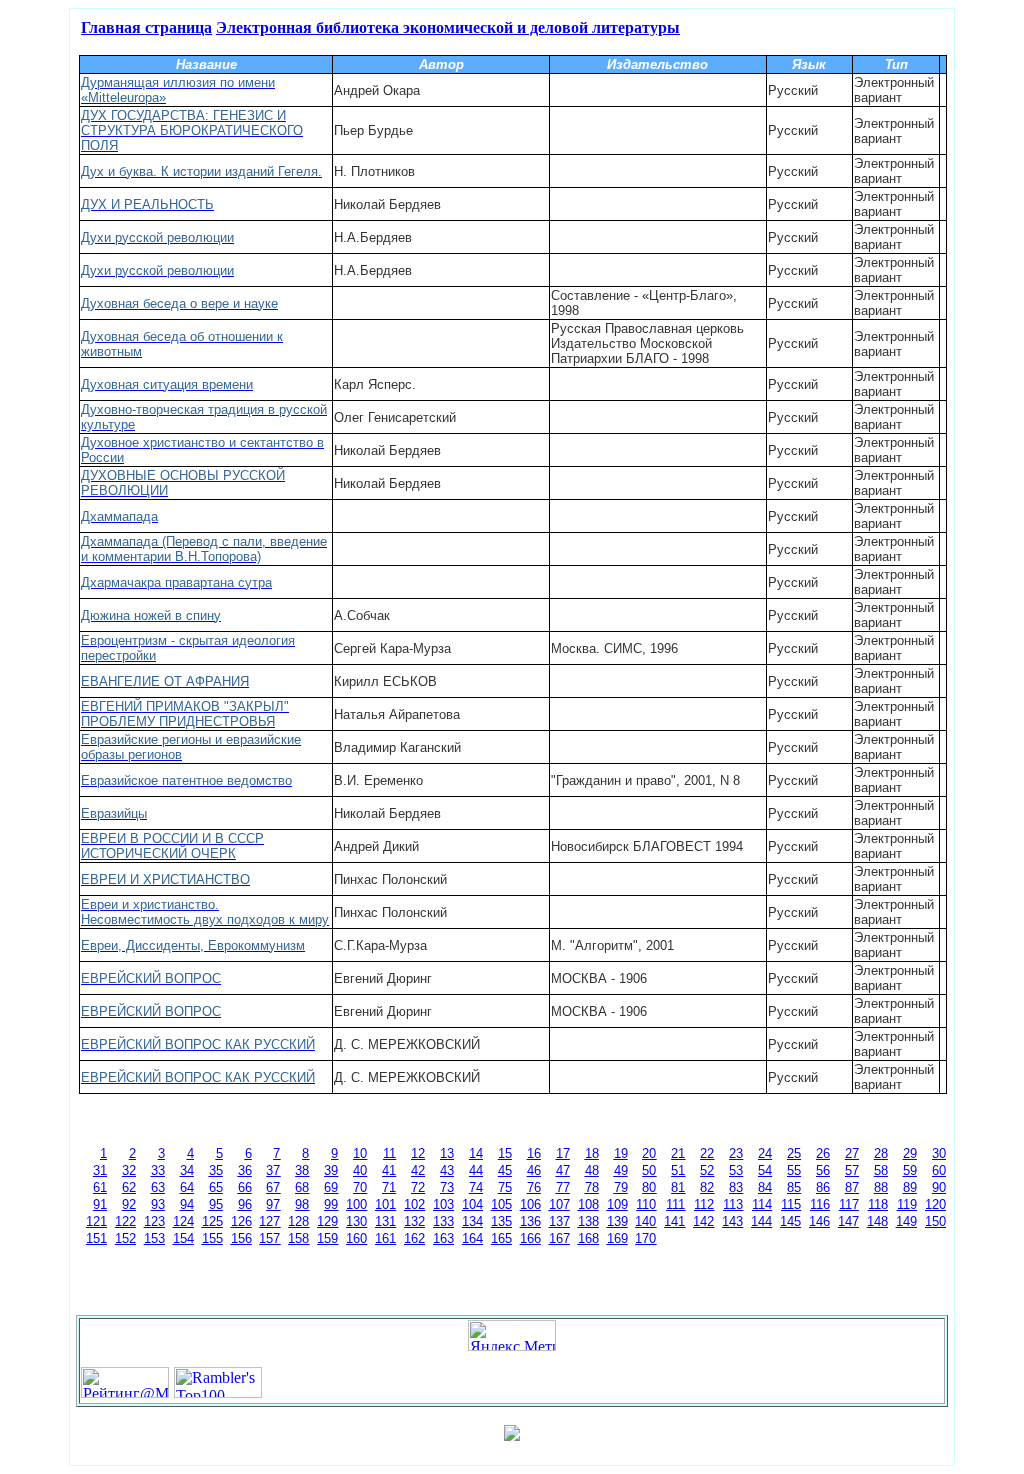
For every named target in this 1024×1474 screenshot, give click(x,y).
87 (852, 1187)
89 (910, 1187)
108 (588, 1204)
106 (530, 1204)
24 (765, 1153)
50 (649, 1170)
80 (649, 1187)
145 (790, 1221)
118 (878, 1204)
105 (501, 1204)
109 (617, 1204)
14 (476, 1153)
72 (418, 1187)
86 (823, 1187)
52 (707, 1170)
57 (852, 1170)
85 (794, 1187)
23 (736, 1153)
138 (588, 1221)
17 (563, 1153)
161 (385, 1238)
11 (389, 1153)
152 (125, 1238)
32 (129, 1170)
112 (704, 1204)
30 (939, 1153)
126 (241, 1221)
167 (559, 1238)
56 (823, 1170)
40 (360, 1170)
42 (418, 1170)
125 (212, 1221)
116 (820, 1204)
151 (96, 1238)
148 (877, 1221)
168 (588, 1238)
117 (849, 1204)
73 (447, 1187)
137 (559, 1221)
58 (881, 1170)
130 (356, 1221)
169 (617, 1238)
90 (939, 1187)
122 (125, 1221)
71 (389, 1187)
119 (907, 1204)
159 (327, 1238)
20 (649, 1153)
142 (703, 1221)
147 (848, 1221)
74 (476, 1187)
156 (241, 1238)
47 (563, 1170)
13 (447, 1153)
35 (216, 1170)
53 (736, 1170)
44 (476, 1170)
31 (100, 1170)
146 (819, 1221)
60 (939, 1170)
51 (678, 1170)
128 (298, 1221)
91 (100, 1204)
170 (645, 1238)
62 (129, 1187)
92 (129, 1204)
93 (158, 1204)
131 (385, 1221)
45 (505, 1170)
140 (645, 1221)
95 (216, 1204)
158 (298, 1238)
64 (187, 1187)
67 (273, 1187)
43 (447, 1170)
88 (881, 1187)
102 (414, 1204)
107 (559, 1204)
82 (707, 1187)
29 (910, 1153)
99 (331, 1204)
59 (910, 1170)
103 (443, 1204)
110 (646, 1204)
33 (158, 1170)
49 (621, 1170)
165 (501, 1238)
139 (617, 1221)
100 (356, 1204)
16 (534, 1153)
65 (216, 1187)
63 (158, 1187)
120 (935, 1204)
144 (761, 1221)
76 (534, 1187)
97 (273, 1204)
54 (765, 1170)
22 (707, 1153)
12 (418, 1153)
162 (414, 1238)
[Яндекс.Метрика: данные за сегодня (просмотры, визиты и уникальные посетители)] (512, 1335)
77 (563, 1187)
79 (621, 1187)
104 (472, 1204)
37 (273, 1170)
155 (212, 1238)
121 (96, 1221)
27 (852, 1153)
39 (331, 1170)
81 (678, 1187)
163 (443, 1238)
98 (302, 1204)
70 (360, 1187)
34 (187, 1170)
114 (762, 1204)
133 (443, 1221)
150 (935, 1221)
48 (592, 1170)
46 (534, 1170)
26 (823, 1153)
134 (472, 1221)
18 (592, 1153)
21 (678, 1153)
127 (269, 1221)
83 (736, 1187)
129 (327, 1221)
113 (733, 1204)
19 (621, 1153)
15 (505, 1153)
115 (791, 1204)
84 (765, 1187)
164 (472, 1238)
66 (245, 1187)
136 (530, 1221)
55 (794, 1170)
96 (245, 1204)
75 (505, 1187)
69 (331, 1187)
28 (881, 1153)
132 (414, 1221)
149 (906, 1221)
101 (385, 1204)
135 (501, 1221)
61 (100, 1187)
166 (530, 1238)
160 (356, 1238)
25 (794, 1153)
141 (674, 1221)
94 (187, 1204)
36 (245, 1170)
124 (183, 1221)
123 (154, 1221)
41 (389, 1170)
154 (183, 1238)
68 (302, 1187)
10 (360, 1153)
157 (269, 1238)
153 (154, 1238)
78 (592, 1187)
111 (675, 1204)
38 (302, 1170)
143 (732, 1221)
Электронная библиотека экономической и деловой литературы (448, 26)
